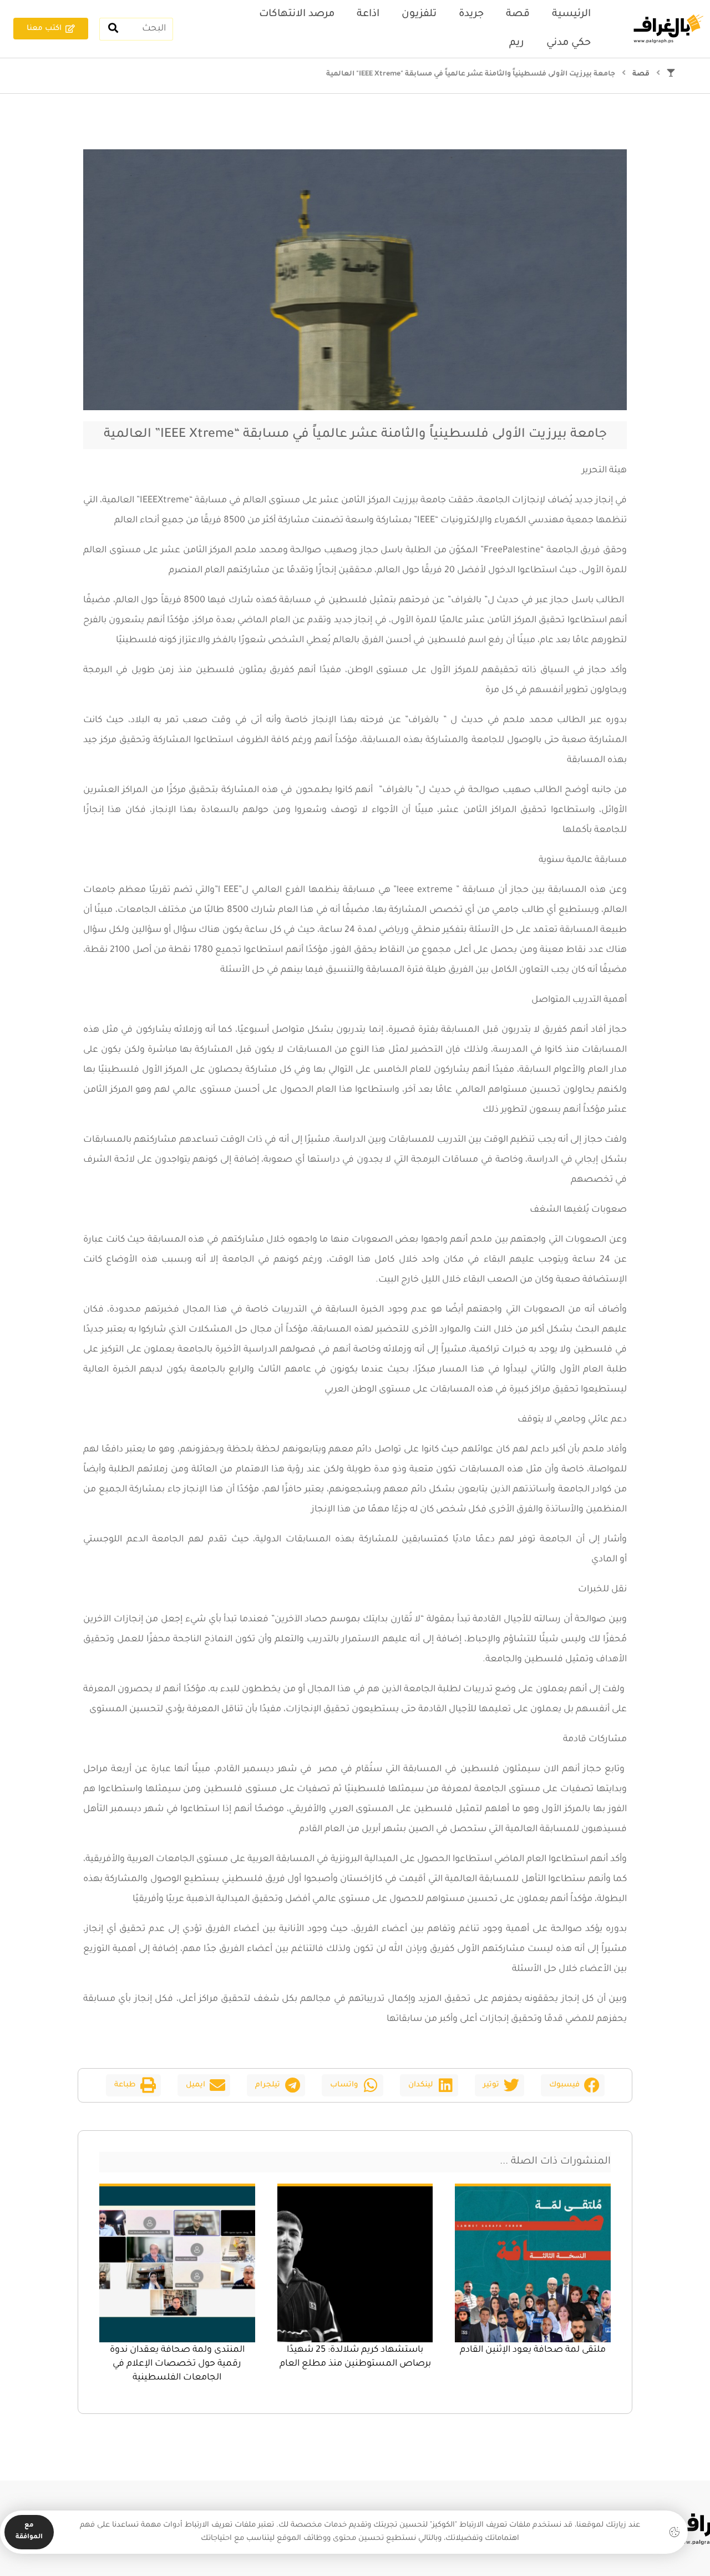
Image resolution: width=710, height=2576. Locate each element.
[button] (573, 2085)
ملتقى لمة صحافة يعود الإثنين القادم (533, 2350)
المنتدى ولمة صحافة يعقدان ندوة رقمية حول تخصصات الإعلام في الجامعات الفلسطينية (177, 2364)
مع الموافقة (29, 2532)
